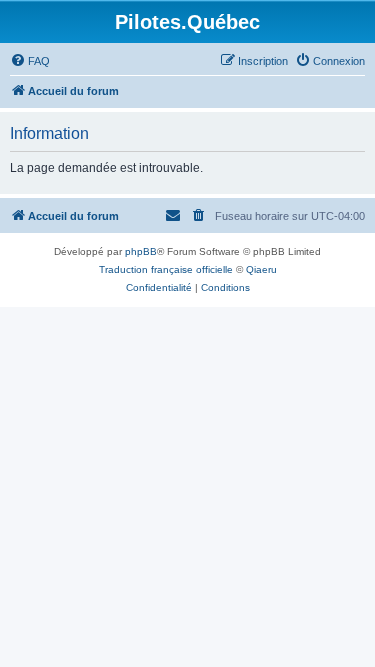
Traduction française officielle (166, 269)
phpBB (141, 251)
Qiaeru (261, 269)
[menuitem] (30, 61)
